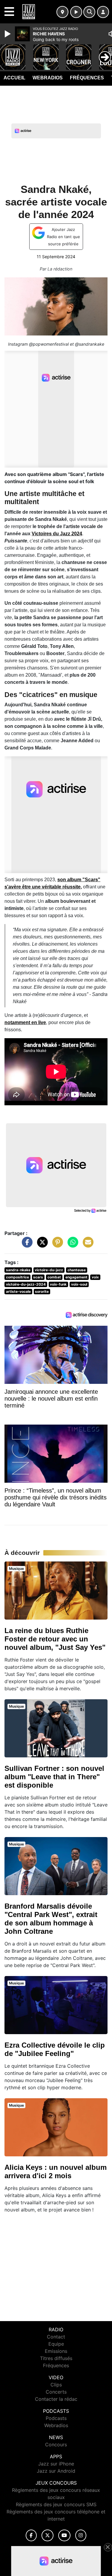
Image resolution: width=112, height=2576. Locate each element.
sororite (42, 1291)
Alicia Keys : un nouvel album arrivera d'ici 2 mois (56, 2171)
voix (95, 1277)
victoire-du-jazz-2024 (26, 1284)
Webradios (48, 78)
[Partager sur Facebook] (26, 1245)
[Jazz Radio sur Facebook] (31, 2535)
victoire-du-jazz (49, 1270)
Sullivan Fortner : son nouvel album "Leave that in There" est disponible (54, 1777)
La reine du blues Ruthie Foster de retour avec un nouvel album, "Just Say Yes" (55, 1639)
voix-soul (79, 1284)
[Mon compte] (103, 12)
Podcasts (56, 2418)
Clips (56, 2385)
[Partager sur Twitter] (41, 1245)
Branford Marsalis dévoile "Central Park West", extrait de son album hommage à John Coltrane (51, 1919)
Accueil (14, 78)
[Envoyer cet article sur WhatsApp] (71, 1245)
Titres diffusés (56, 2358)
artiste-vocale (18, 1291)
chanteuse (77, 1270)
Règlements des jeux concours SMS (56, 2504)
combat (54, 1277)
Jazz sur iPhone (56, 2464)
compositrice (17, 1277)
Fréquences (87, 78)
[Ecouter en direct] (76, 12)
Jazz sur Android (56, 2471)
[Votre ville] (62, 12)
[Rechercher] (89, 12)
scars (38, 1277)
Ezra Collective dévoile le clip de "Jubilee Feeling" (55, 2049)
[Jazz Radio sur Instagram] (81, 2535)
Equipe (56, 2344)
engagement (76, 1277)
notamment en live (25, 1022)
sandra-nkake (18, 1270)
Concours (56, 2445)
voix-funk (58, 1284)
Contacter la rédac (56, 2399)
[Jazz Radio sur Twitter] (47, 2535)
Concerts (56, 2392)
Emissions (56, 2351)
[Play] (8, 34)
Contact (56, 2337)
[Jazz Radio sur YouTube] (64, 2535)
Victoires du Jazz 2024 (57, 534)
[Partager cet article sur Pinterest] (56, 1245)
